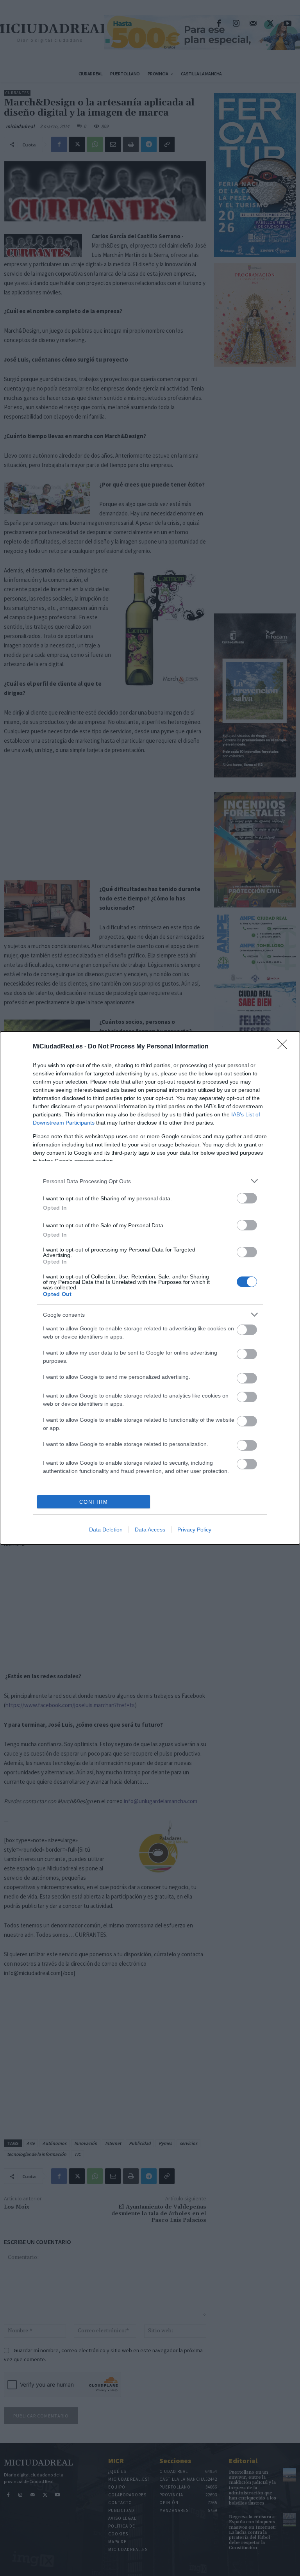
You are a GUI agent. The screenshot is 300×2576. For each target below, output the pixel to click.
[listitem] (150, 1181)
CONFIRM (94, 1502)
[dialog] (150, 1288)
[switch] (247, 1198)
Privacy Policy (194, 1530)
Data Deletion (106, 1530)
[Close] (285, 1047)
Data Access (150, 1530)
